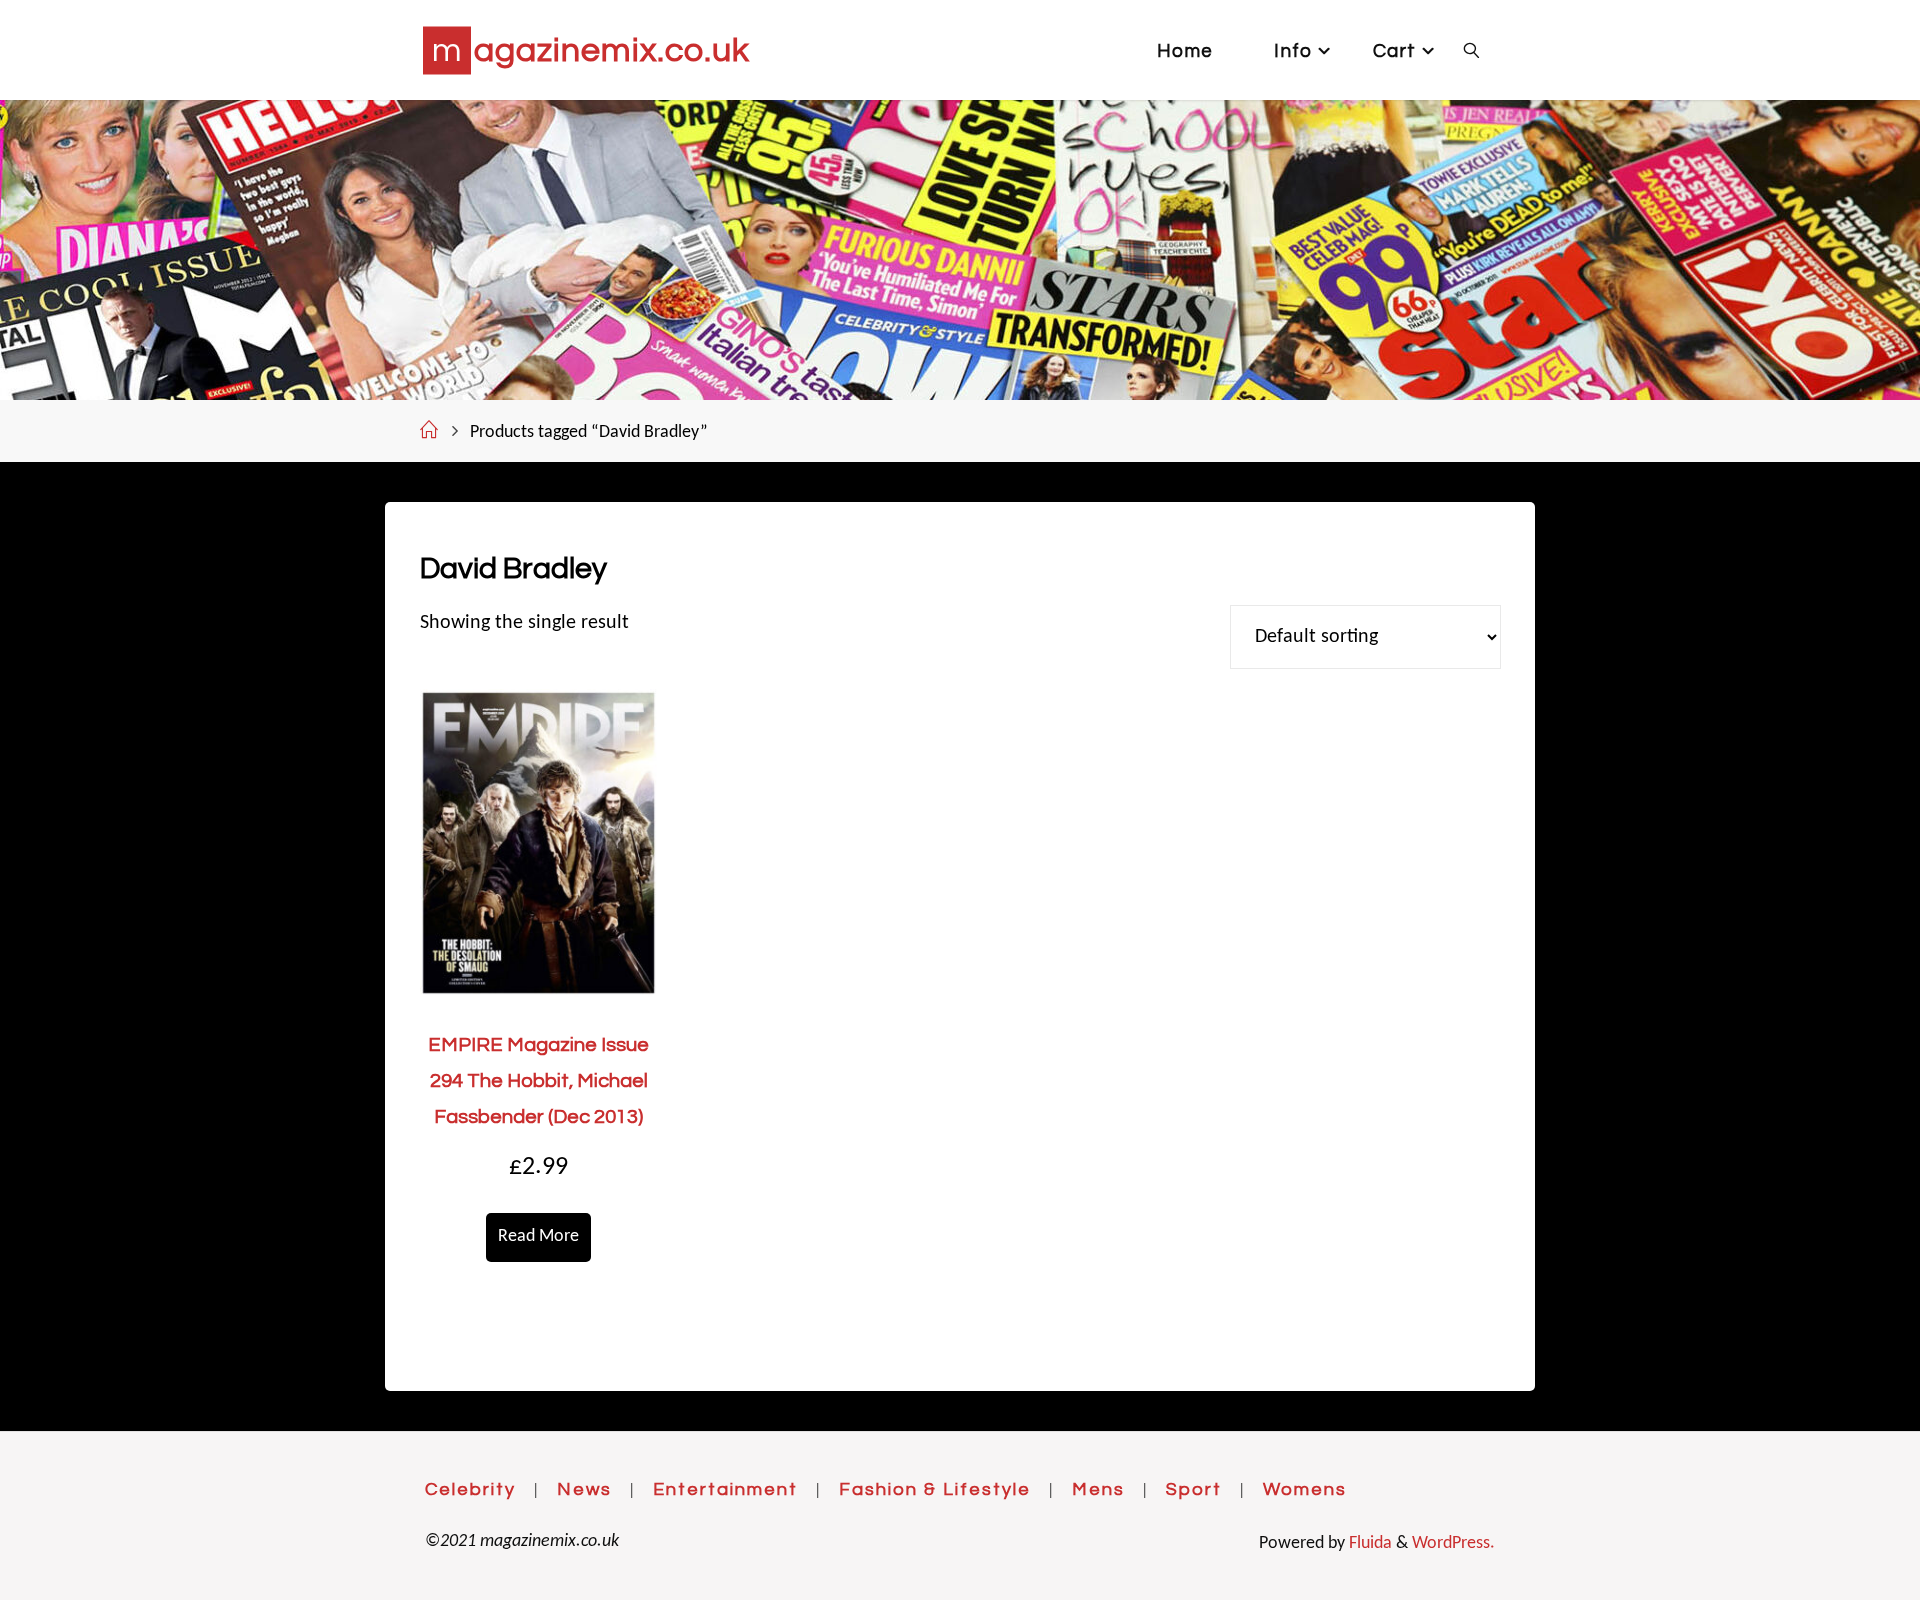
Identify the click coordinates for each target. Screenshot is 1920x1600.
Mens (1098, 1489)
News (584, 1489)
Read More (538, 1236)
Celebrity (470, 1489)
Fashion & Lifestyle (935, 1489)
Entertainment (725, 1489)
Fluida (1368, 1543)
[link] (1471, 50)
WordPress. (1453, 1543)
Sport (1194, 1489)
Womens (1305, 1489)
